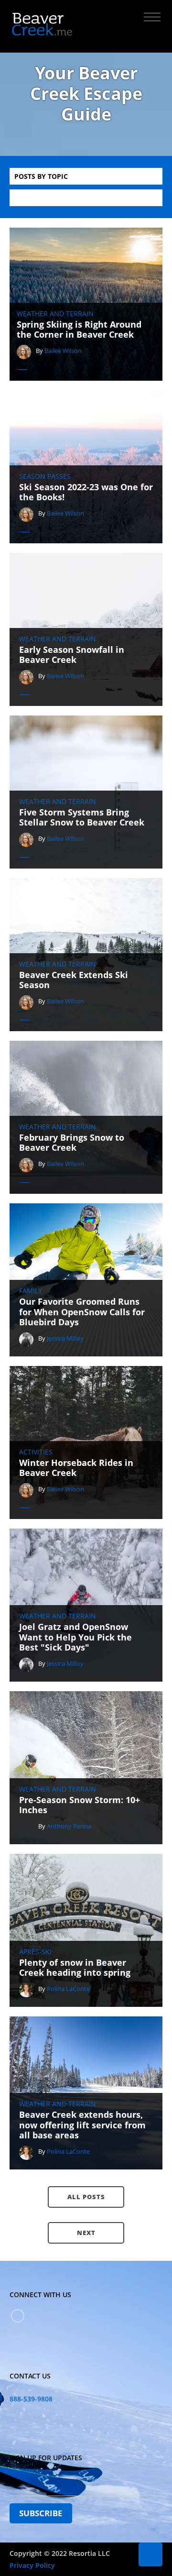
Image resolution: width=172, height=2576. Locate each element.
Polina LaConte (68, 1989)
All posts (86, 2197)
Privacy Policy (32, 2565)
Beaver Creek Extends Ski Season (74, 980)
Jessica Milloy (65, 1338)
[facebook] (18, 2316)
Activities (36, 1452)
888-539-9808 (31, 2399)
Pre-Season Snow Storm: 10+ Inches (80, 1805)
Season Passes (45, 476)
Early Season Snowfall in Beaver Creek (72, 655)
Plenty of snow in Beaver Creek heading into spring (75, 1968)
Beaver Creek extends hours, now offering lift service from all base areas (82, 2125)
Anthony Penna (69, 1826)
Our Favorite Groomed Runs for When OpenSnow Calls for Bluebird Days (82, 1312)
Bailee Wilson (63, 351)
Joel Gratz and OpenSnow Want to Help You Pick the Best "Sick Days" (75, 1637)
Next (86, 2233)
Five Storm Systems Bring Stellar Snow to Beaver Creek (82, 818)
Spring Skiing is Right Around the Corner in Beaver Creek (79, 330)
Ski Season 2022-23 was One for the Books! (86, 492)
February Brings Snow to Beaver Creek (72, 1143)
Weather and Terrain (55, 314)
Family (31, 1291)
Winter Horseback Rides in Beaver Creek (76, 1468)
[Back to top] (150, 2554)
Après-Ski (35, 1952)
